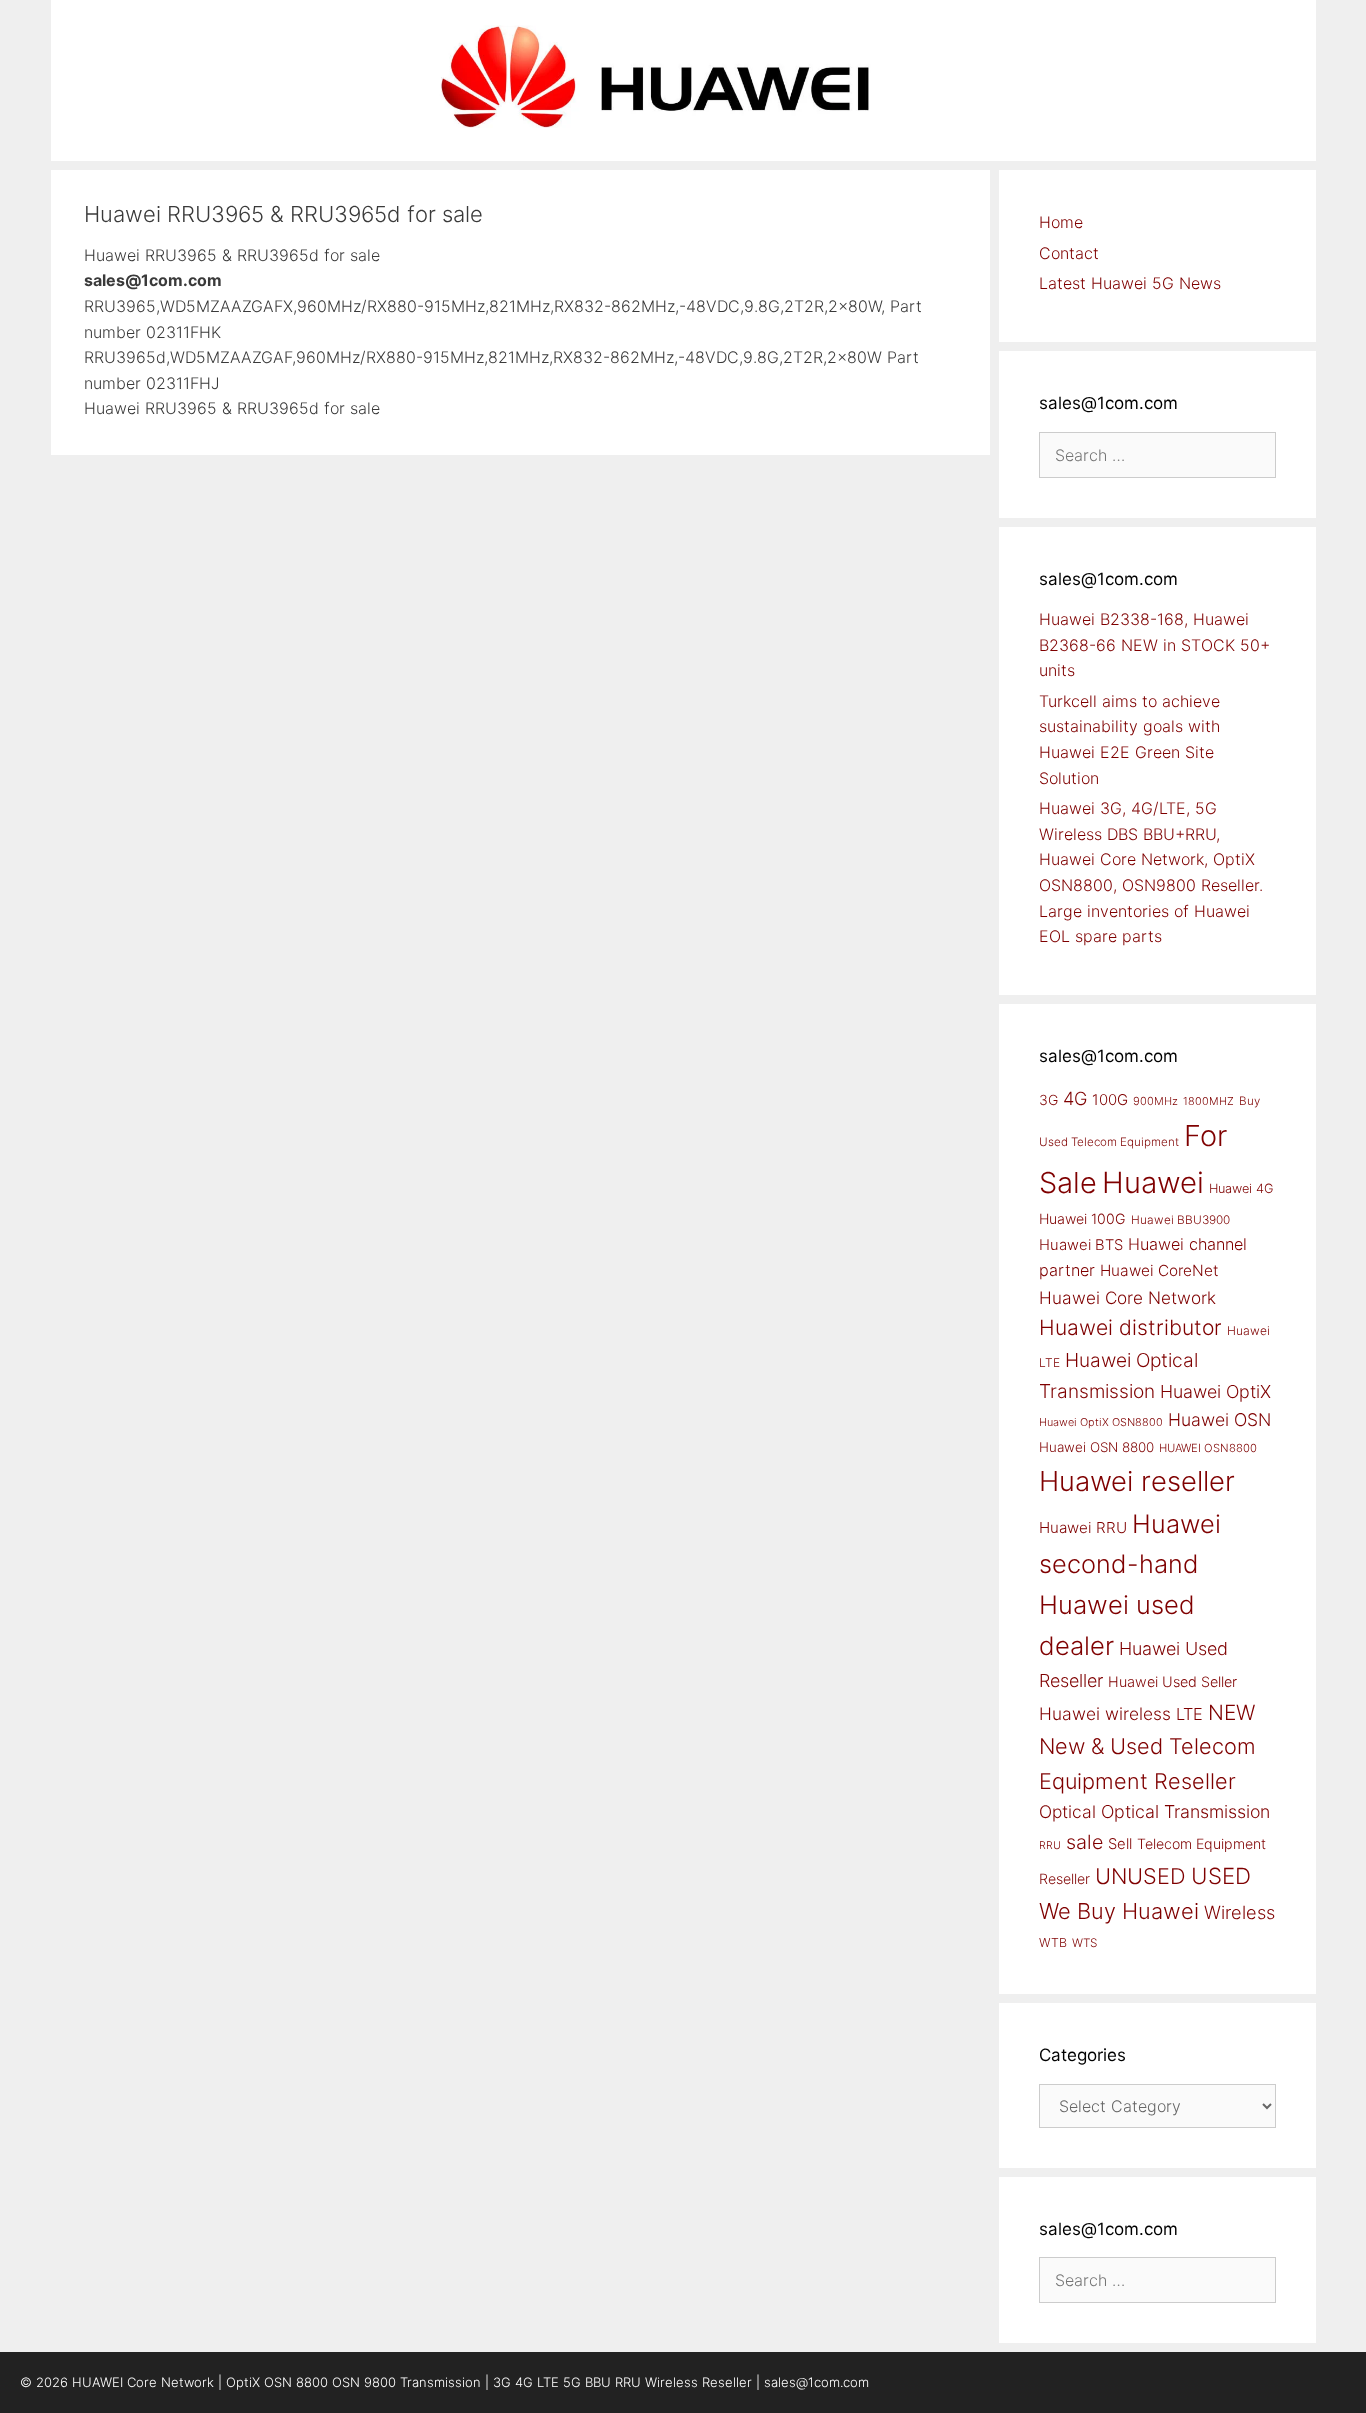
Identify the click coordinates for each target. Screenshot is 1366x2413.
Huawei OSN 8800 (1096, 1447)
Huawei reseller (1137, 1481)
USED (1221, 1875)
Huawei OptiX (1215, 1391)
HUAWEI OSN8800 (1208, 1448)
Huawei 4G (1241, 1188)
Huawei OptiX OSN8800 (1101, 1422)
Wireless (1239, 1912)
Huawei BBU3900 (1180, 1220)
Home (1061, 222)
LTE (1189, 1714)
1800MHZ (1208, 1101)
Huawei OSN (1219, 1419)
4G (1075, 1098)
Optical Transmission (1185, 1811)
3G (1048, 1099)
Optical (1067, 1811)
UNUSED (1140, 1876)
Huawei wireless (1105, 1713)
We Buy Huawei (1119, 1911)
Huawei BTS (1081, 1245)
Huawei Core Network (1127, 1297)
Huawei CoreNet (1159, 1270)
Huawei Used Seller (1172, 1681)
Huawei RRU (1083, 1527)
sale (1084, 1842)
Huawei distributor (1130, 1327)
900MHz (1155, 1101)
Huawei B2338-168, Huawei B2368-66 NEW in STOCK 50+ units (1154, 644)
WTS (1084, 1943)
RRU (1050, 1845)
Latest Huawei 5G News (1130, 283)
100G (1110, 1099)
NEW (1231, 1712)
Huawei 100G (1082, 1218)
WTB (1053, 1942)
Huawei (1153, 1182)
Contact (1069, 253)
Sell (1120, 1844)
